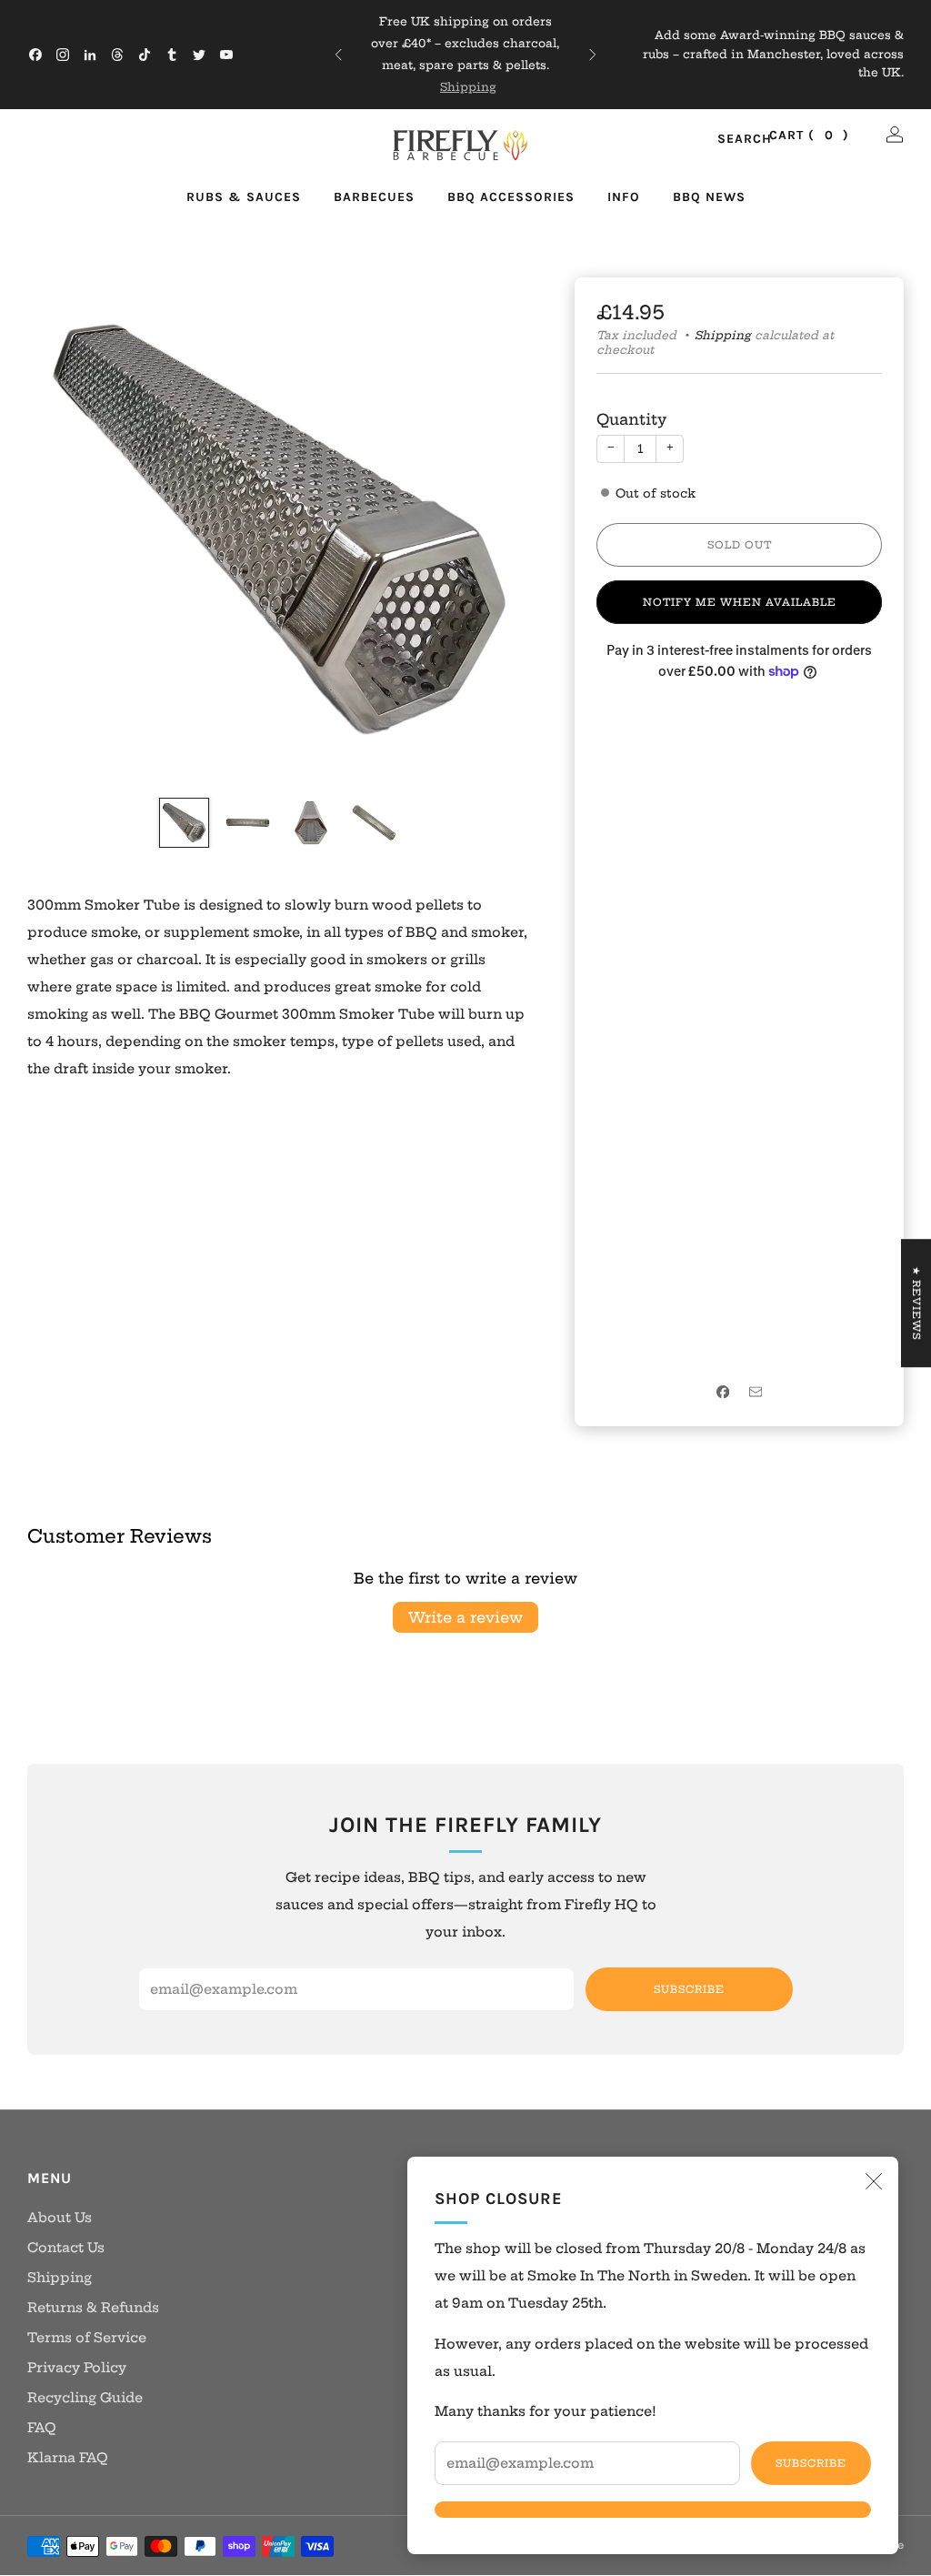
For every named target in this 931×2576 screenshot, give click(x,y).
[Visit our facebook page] (35, 55)
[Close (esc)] (874, 2181)
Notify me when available (740, 602)
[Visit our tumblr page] (172, 55)
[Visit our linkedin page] (90, 55)
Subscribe (811, 2463)
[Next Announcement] (593, 55)
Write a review (465, 1617)
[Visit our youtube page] (226, 55)
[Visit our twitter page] (199, 55)
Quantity (631, 419)
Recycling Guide (85, 2398)
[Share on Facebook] (723, 1392)
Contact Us (66, 2248)
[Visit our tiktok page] (145, 55)
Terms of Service (87, 2338)
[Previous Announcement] (338, 55)
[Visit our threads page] (117, 55)
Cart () (809, 135)
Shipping (468, 87)
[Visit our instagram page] (63, 55)
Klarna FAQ (68, 2458)
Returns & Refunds (93, 2308)
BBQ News (709, 197)
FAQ (42, 2428)
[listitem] (465, 55)
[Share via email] (756, 1392)
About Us (60, 2218)
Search (725, 140)
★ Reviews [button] (916, 1303)
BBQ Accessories (511, 197)
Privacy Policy (77, 2368)
